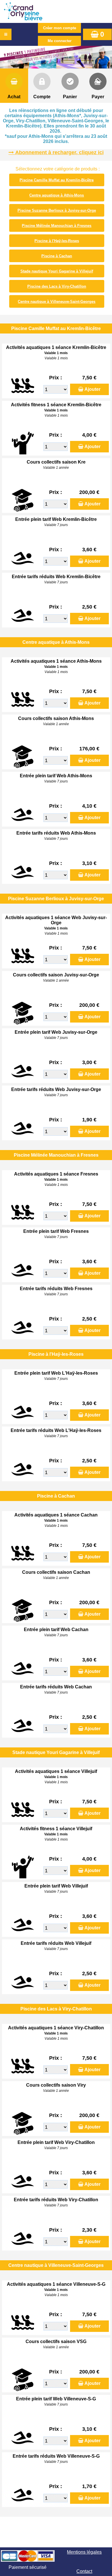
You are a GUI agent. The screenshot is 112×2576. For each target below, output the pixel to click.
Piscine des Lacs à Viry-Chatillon (57, 286)
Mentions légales (84, 2552)
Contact (84, 2571)
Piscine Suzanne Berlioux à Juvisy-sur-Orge (57, 210)
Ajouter (92, 389)
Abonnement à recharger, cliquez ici (59, 152)
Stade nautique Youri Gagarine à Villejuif (57, 271)
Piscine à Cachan (57, 256)
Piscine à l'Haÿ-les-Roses (57, 241)
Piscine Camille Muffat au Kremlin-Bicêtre (57, 180)
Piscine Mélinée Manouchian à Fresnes (57, 226)
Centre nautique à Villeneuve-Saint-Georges (57, 302)
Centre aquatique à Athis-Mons (57, 195)
